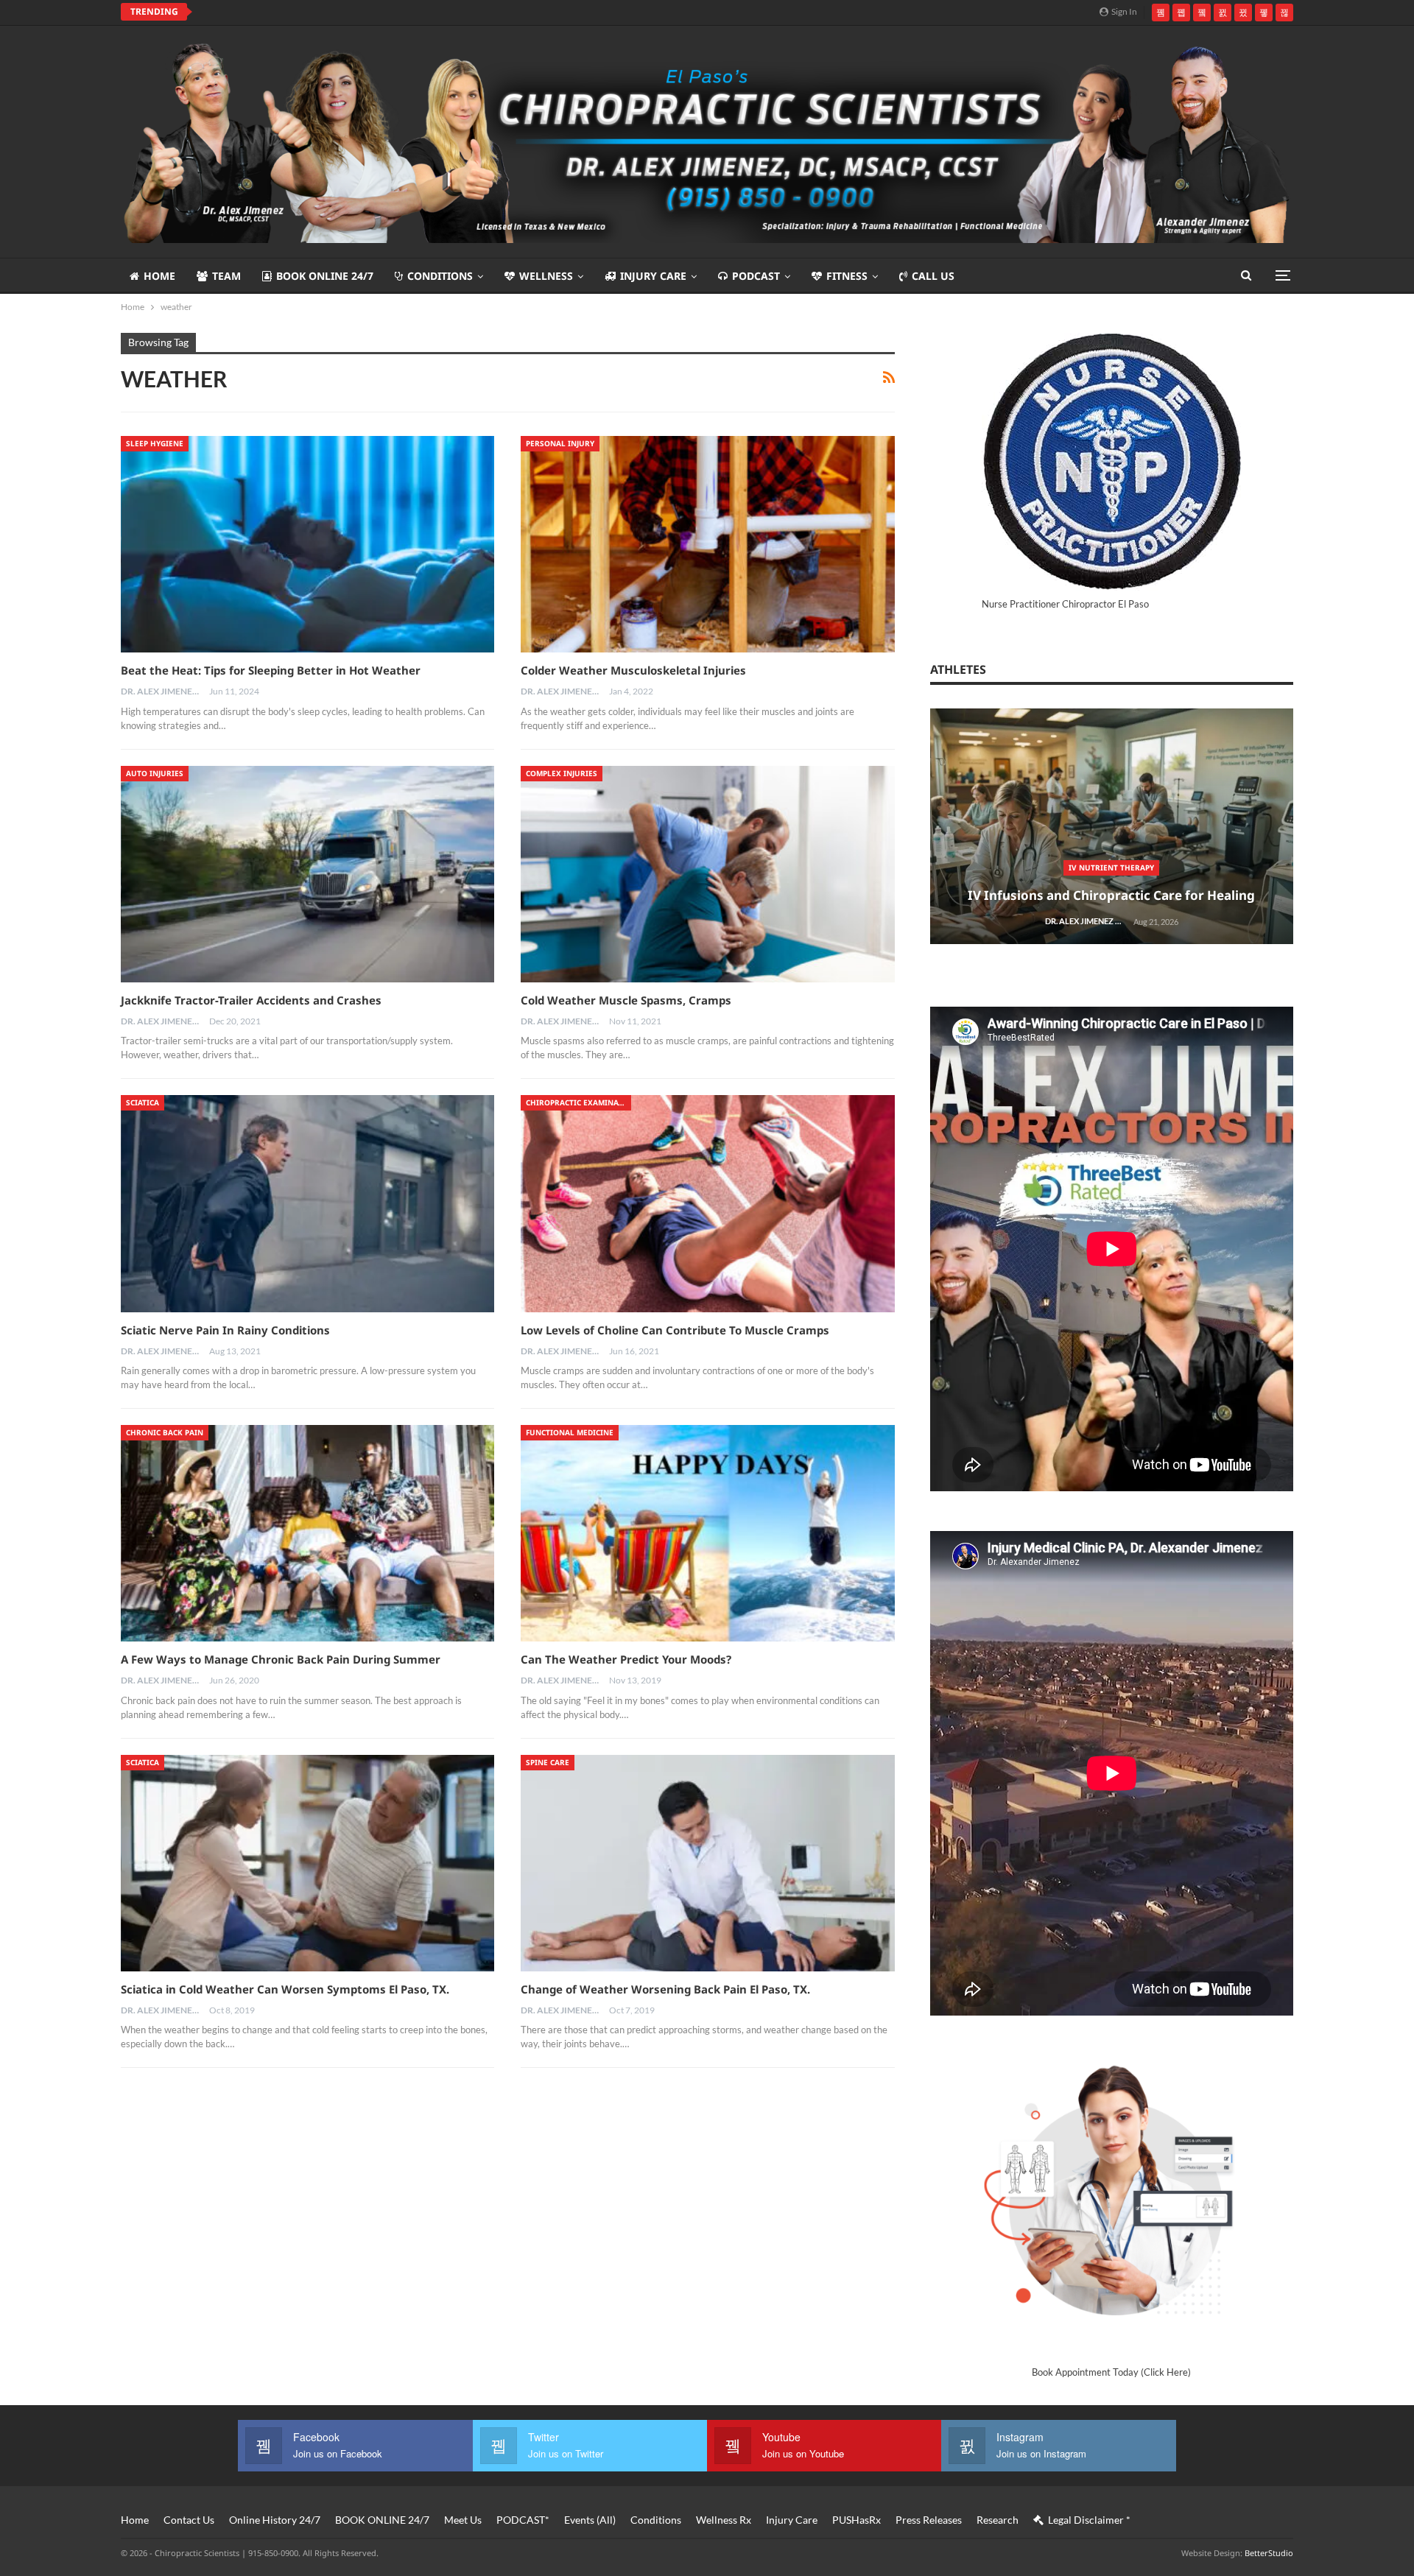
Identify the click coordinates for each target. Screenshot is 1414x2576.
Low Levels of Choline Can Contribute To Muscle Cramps (675, 1330)
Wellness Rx (724, 2520)
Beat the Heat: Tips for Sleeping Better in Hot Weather (271, 670)
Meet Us (463, 2520)
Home (159, 276)
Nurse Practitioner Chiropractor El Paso (1065, 604)
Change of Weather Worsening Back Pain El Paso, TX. (665, 1989)
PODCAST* (523, 2520)
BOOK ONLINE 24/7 (325, 276)
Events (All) (590, 2520)
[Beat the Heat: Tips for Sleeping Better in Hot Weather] (307, 544)
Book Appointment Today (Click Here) (1111, 2372)
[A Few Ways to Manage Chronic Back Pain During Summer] (307, 1533)
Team (226, 276)
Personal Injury (560, 443)
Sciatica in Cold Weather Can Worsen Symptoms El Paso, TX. (285, 1989)
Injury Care (653, 276)
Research (998, 2520)
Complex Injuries (562, 773)
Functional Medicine (570, 1432)
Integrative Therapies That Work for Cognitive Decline (353, 12)
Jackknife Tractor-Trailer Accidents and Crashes (251, 1000)
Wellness (546, 276)
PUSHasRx (857, 2520)
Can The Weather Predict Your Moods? (626, 1659)
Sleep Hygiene (155, 443)
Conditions (440, 276)
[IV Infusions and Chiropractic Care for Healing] (1112, 827)
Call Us (933, 276)
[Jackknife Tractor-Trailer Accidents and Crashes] (307, 874)
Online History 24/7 (275, 2520)
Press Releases (929, 2520)
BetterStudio (1269, 2553)
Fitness (847, 276)
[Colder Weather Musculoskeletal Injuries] (707, 544)
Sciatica (143, 1102)
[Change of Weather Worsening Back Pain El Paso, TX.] (707, 1863)
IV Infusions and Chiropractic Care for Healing (1111, 895)
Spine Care (548, 1762)
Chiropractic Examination (578, 1102)
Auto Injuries (155, 773)
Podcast (756, 276)
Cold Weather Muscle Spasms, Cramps (626, 1000)
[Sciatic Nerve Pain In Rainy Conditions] (307, 1203)
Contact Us (189, 2520)
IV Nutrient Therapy (1111, 868)
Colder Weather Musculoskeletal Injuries (633, 670)
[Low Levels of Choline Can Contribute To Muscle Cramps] (707, 1203)
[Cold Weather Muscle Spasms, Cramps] (707, 874)
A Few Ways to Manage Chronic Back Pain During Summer (281, 1659)
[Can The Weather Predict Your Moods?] (707, 1533)
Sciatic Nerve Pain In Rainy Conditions (225, 1330)
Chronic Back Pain (165, 1432)
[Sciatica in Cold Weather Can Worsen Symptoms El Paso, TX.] (307, 1863)
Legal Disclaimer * (1089, 2520)
